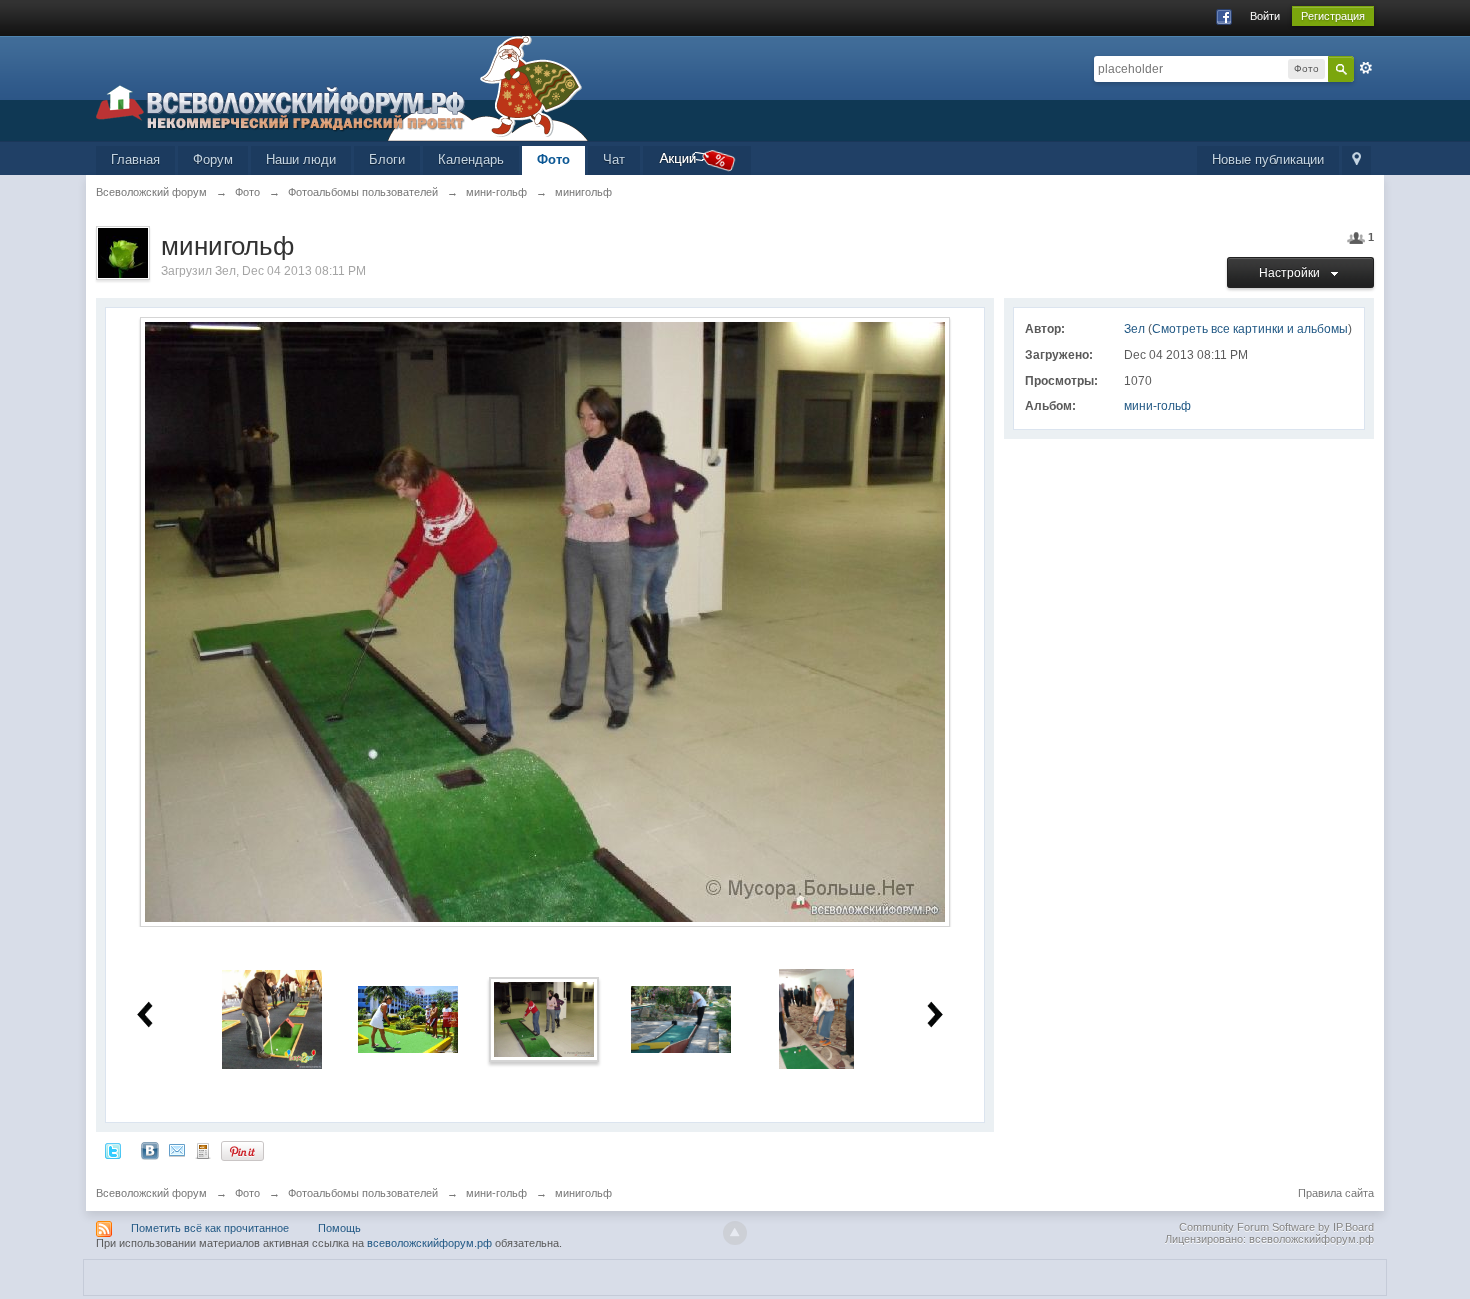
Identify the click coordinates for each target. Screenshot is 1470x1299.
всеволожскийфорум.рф (429, 1243)
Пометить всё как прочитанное (210, 1228)
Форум (213, 159)
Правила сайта (1336, 1193)
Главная (135, 159)
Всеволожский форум (151, 1193)
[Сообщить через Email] (177, 1150)
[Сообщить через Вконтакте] (150, 1150)
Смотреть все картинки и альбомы (1250, 329)
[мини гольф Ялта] (681, 1018)
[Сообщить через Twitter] (113, 1150)
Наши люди (301, 159)
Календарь (471, 159)
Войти (1265, 16)
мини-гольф (1157, 406)
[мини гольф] (816, 1018)
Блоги (387, 159)
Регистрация (1333, 16)
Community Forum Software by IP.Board (1276, 1227)
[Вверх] (735, 1233)
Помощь (339, 1228)
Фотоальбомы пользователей (363, 1193)
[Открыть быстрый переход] (1356, 160)
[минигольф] (272, 1018)
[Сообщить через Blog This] (203, 1150)
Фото (553, 159)
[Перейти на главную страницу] (342, 87)
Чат (614, 159)
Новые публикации (1268, 159)
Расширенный (1366, 68)
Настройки (1292, 273)
